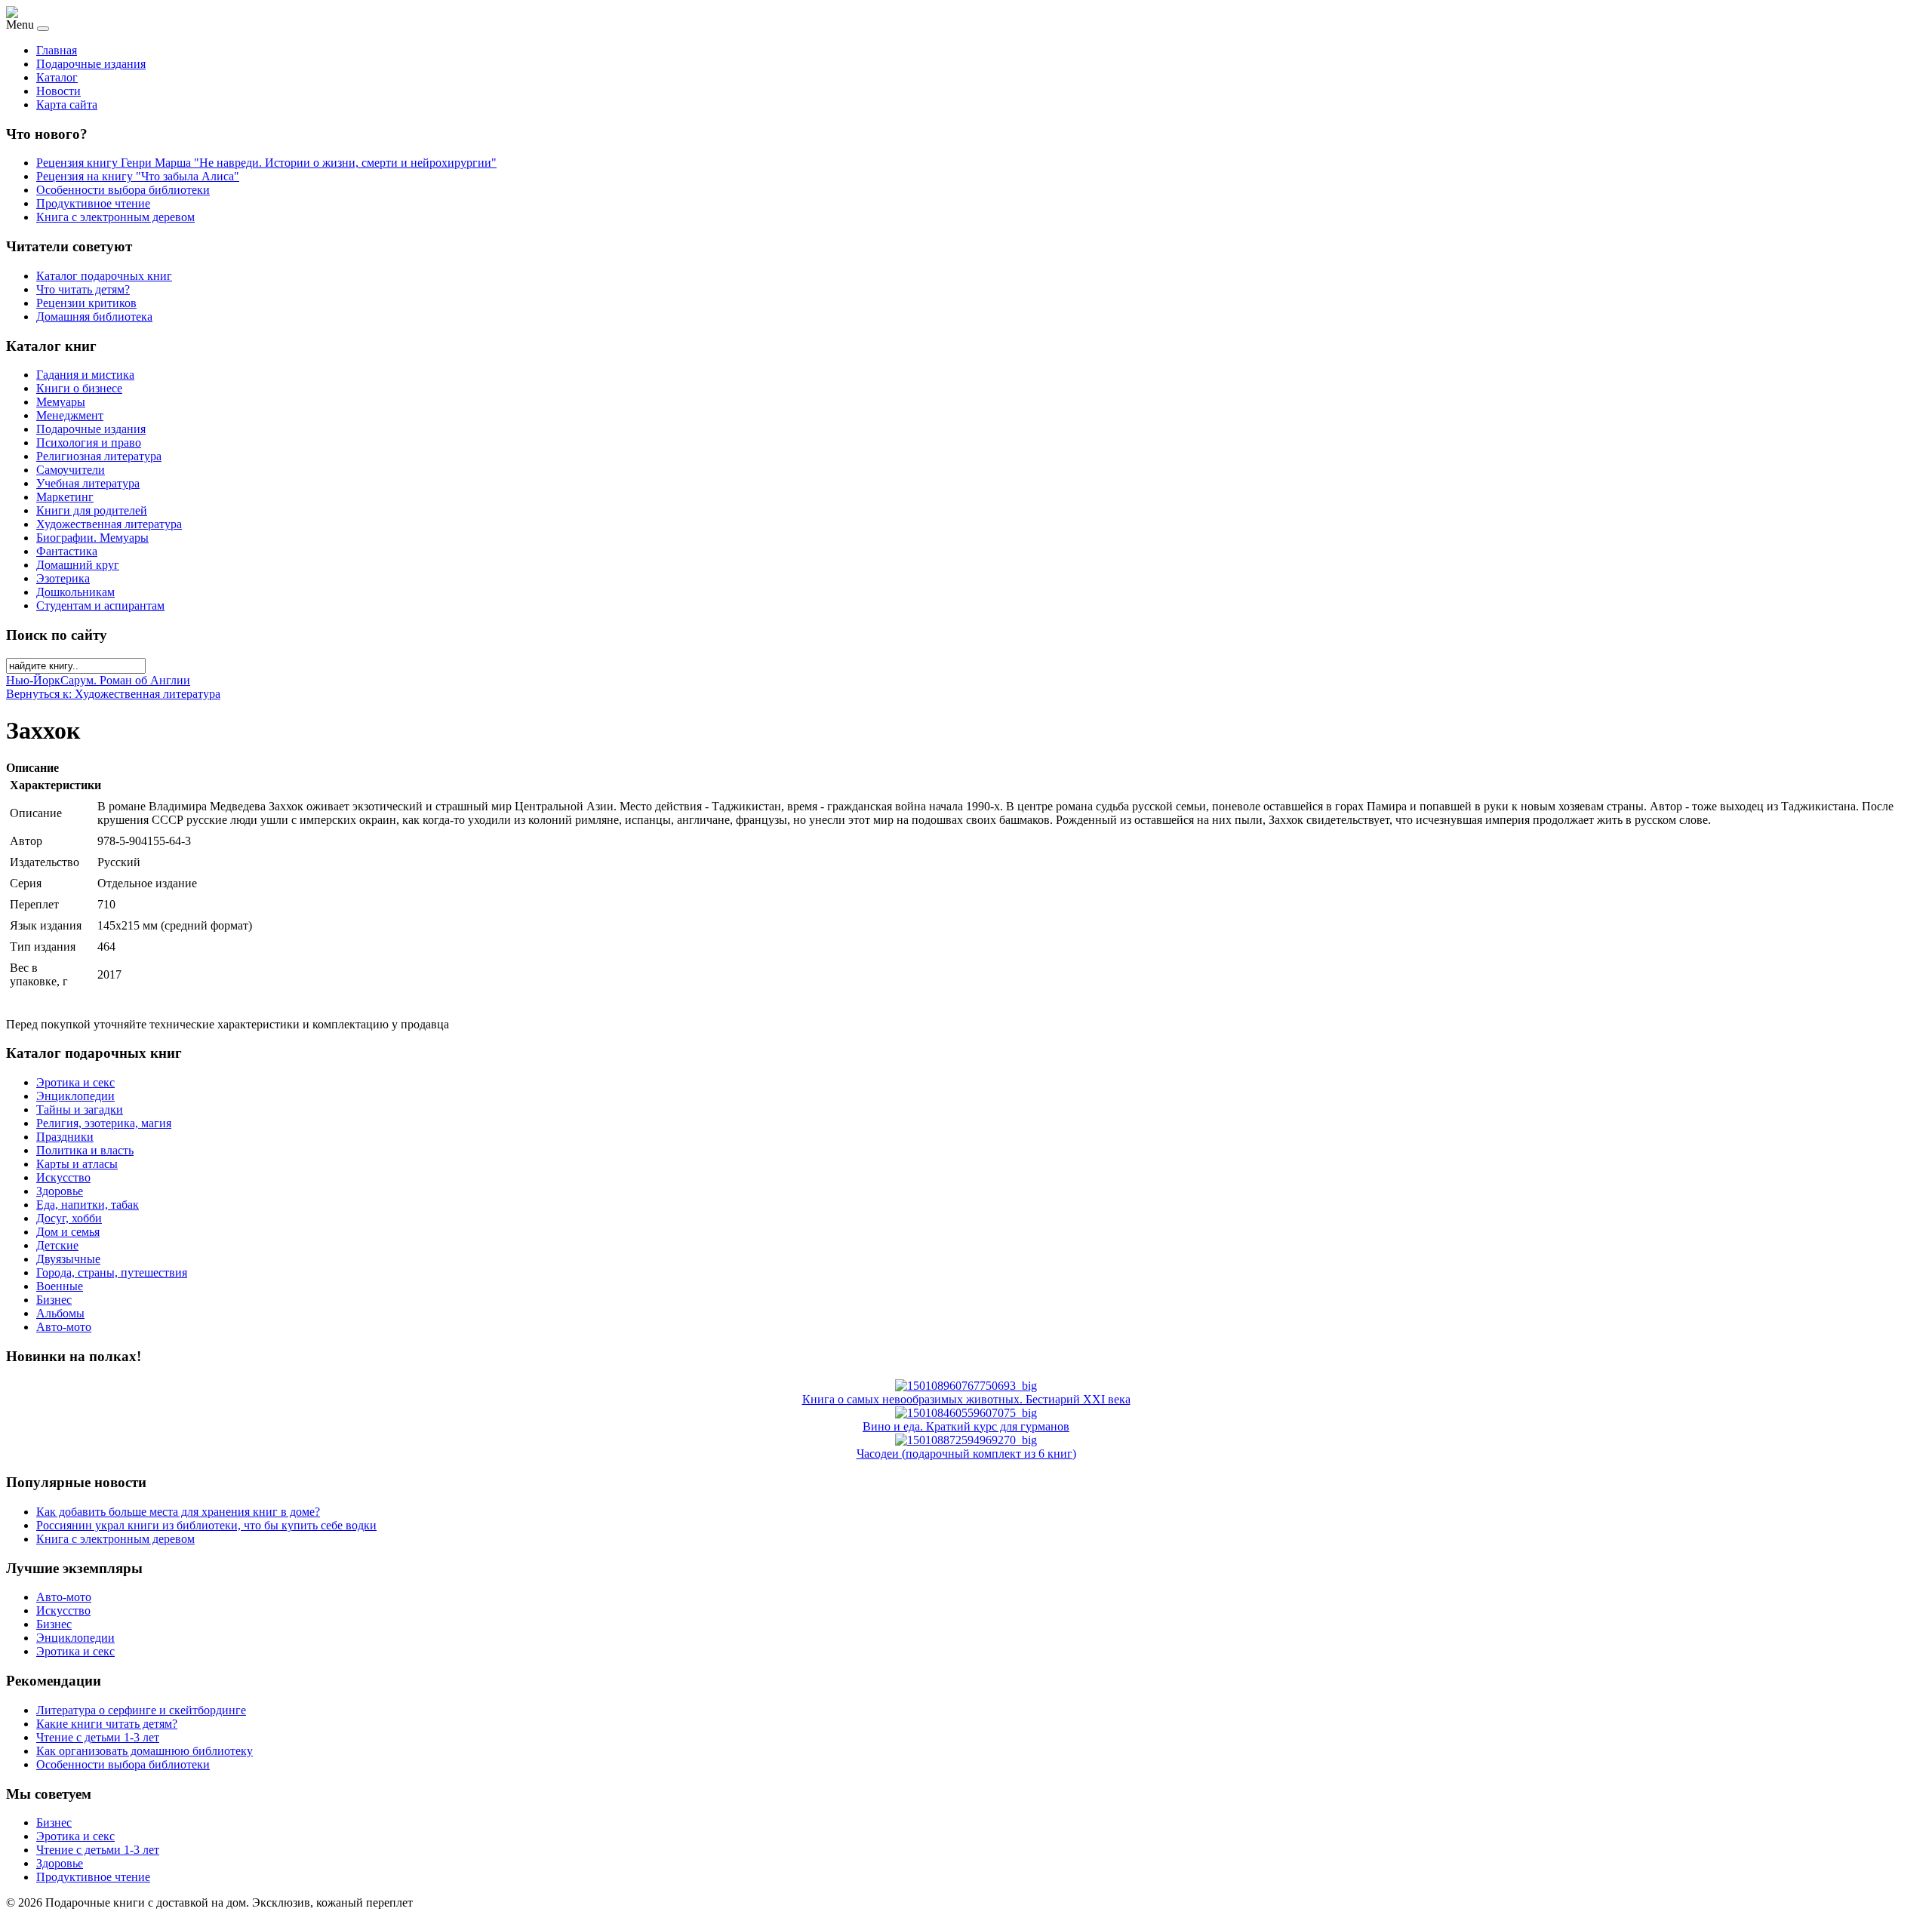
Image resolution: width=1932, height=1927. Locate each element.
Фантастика (67, 551)
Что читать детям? (83, 289)
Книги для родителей (92, 510)
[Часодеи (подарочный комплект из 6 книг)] (966, 1440)
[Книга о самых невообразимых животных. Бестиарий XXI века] (966, 1386)
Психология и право (89, 443)
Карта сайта (67, 104)
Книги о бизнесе (79, 388)
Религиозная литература (99, 456)
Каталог (57, 77)
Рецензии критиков (86, 303)
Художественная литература (109, 524)
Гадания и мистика (85, 375)
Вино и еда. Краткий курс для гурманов (966, 1426)
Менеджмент (70, 415)
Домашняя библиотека (94, 317)
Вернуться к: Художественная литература (113, 694)
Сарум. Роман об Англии (125, 680)
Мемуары (61, 402)
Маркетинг (65, 497)
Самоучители (71, 470)
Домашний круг (78, 565)
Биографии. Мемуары (92, 538)
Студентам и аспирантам (100, 605)
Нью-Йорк (33, 680)
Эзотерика (63, 578)
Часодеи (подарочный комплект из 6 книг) (966, 1454)
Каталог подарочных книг (104, 276)
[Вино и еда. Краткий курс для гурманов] (966, 1413)
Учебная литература (88, 483)
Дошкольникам (75, 592)
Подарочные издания (91, 64)
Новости (58, 91)
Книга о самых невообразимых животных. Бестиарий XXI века (966, 1399)
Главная (57, 50)
